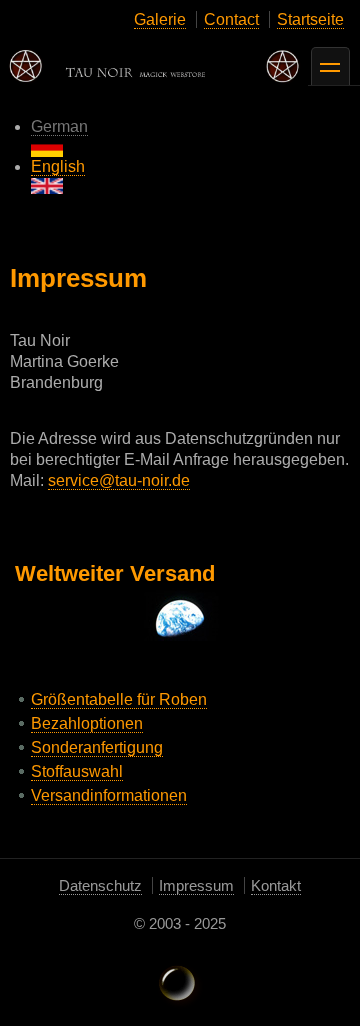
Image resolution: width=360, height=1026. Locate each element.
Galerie (160, 19)
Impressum (196, 885)
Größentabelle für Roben (119, 699)
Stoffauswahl (77, 771)
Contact (231, 19)
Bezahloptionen (87, 723)
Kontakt (276, 885)
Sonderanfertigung (97, 747)
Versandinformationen (109, 795)
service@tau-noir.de (119, 480)
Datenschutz (100, 885)
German (59, 126)
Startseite (310, 19)
